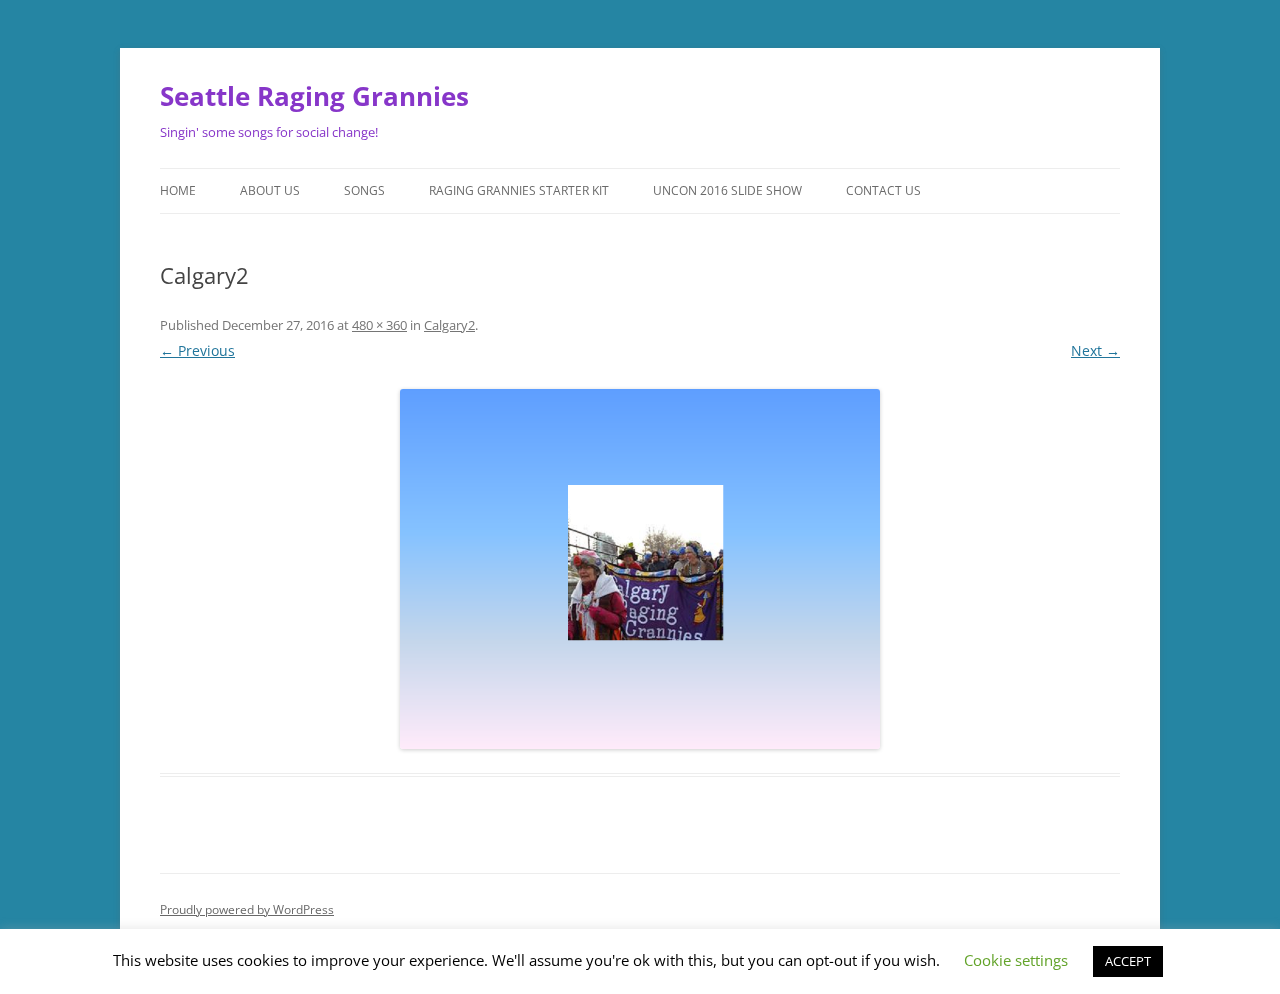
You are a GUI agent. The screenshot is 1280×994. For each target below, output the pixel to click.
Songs (364, 190)
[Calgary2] (640, 569)
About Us (270, 190)
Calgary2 (449, 325)
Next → (1095, 350)
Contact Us (883, 190)
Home (178, 190)
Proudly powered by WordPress (247, 909)
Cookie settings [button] (1016, 960)
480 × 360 (379, 325)
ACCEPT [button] (1128, 961)
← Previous (197, 350)
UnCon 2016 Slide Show (727, 190)
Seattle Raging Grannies (314, 96)
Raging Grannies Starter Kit (519, 190)
